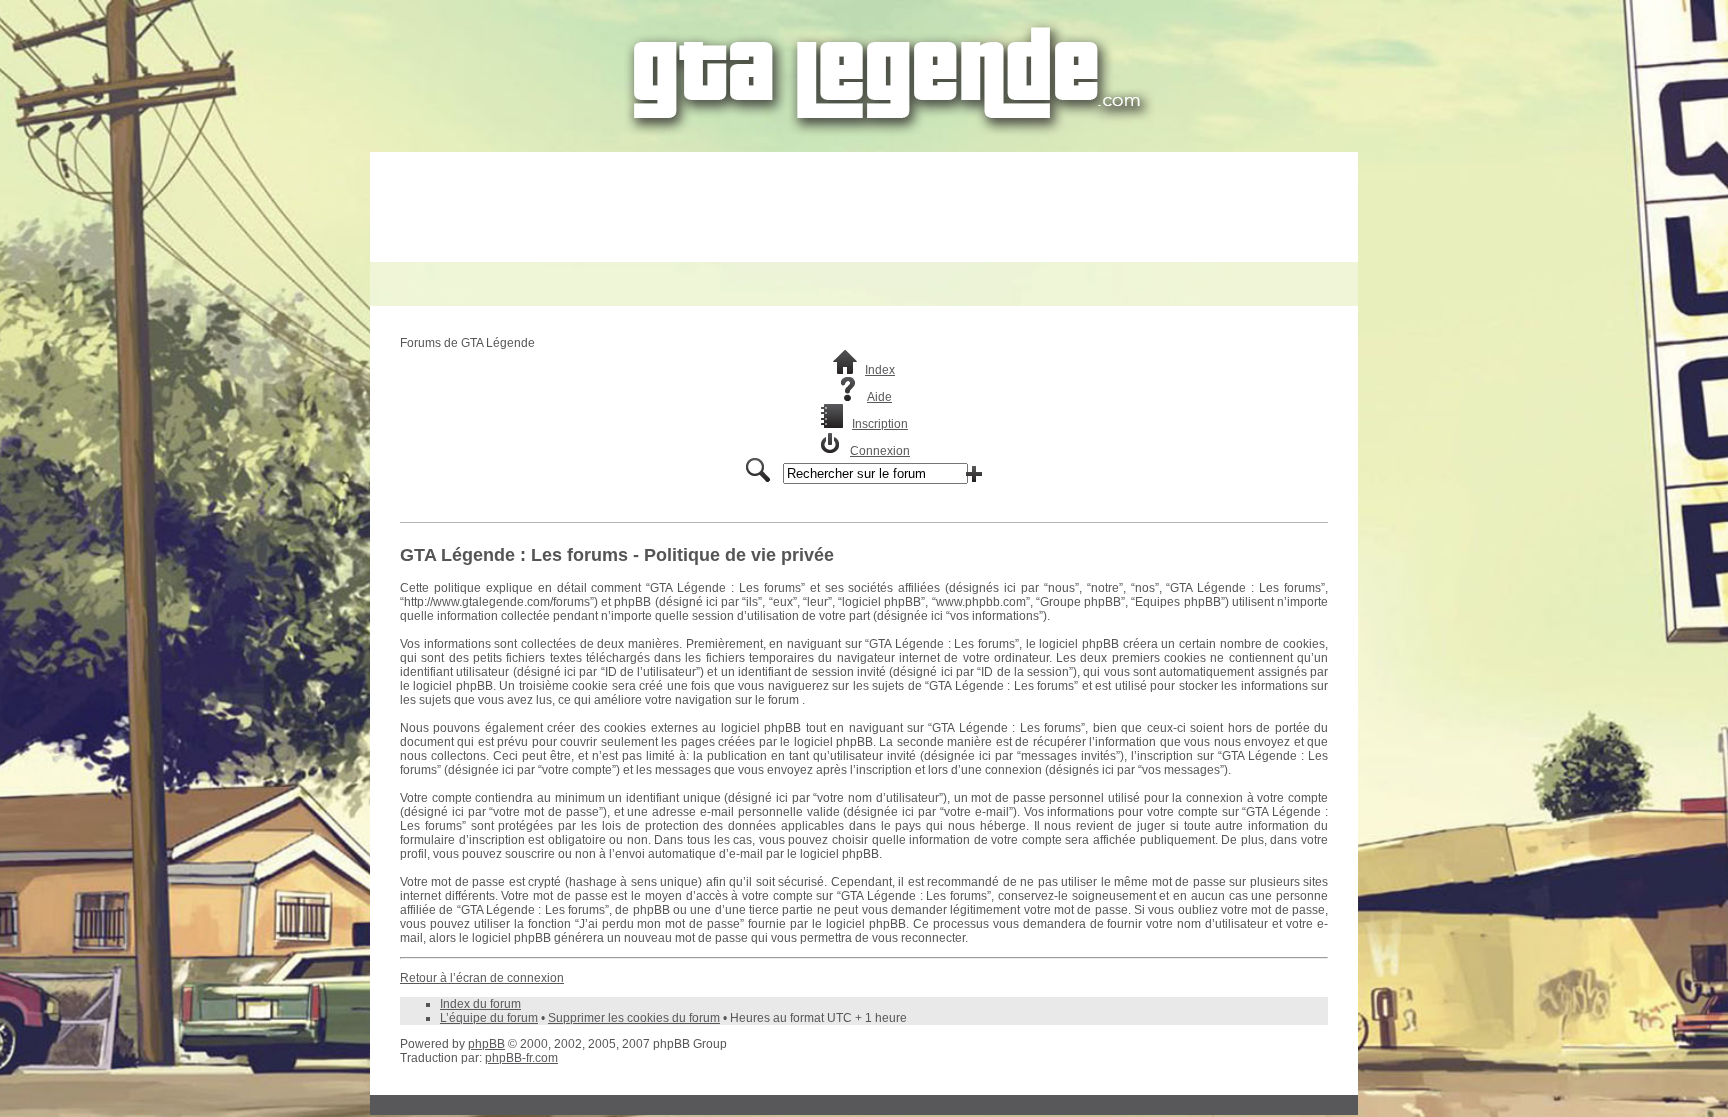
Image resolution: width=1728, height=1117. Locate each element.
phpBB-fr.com (521, 1058)
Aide (879, 397)
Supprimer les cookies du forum (634, 1018)
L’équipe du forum (489, 1018)
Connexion (880, 451)
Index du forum (480, 1004)
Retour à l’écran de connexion (482, 978)
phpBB (486, 1044)
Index (880, 370)
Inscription (880, 424)
